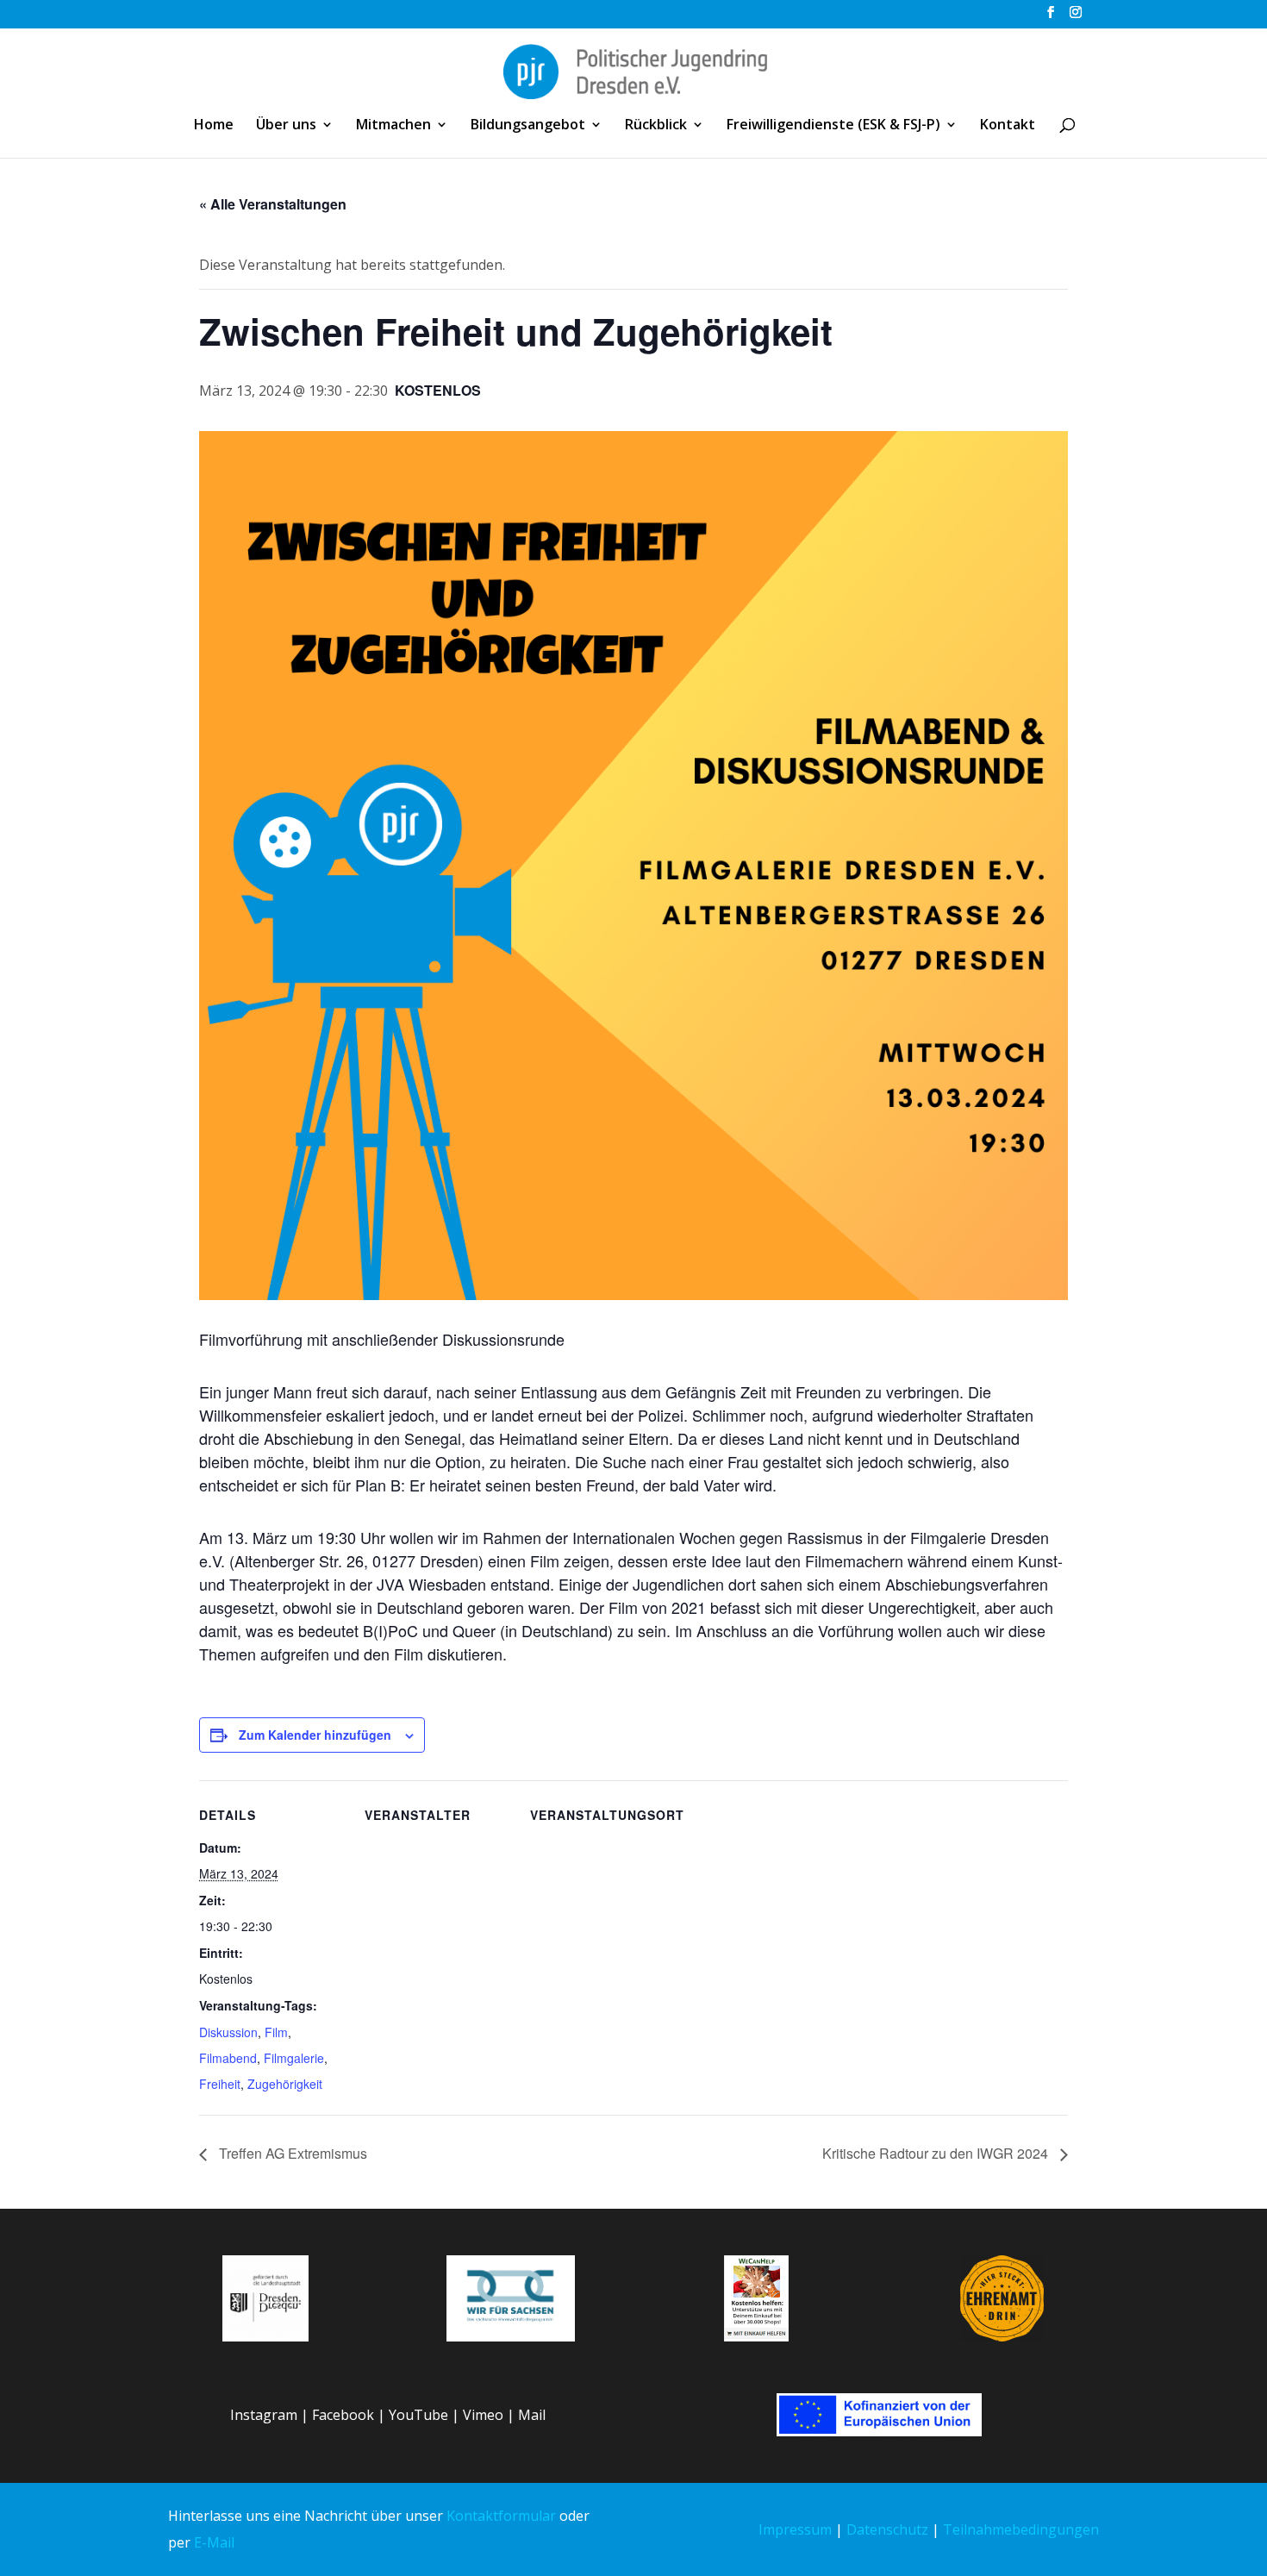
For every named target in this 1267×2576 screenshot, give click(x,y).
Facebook (343, 2415)
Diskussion (228, 2032)
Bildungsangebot (528, 126)
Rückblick (656, 126)
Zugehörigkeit (285, 2084)
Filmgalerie (294, 2058)
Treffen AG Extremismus (291, 2153)
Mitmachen (393, 126)
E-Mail (214, 2542)
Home (214, 126)
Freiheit (220, 2084)
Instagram (264, 2415)
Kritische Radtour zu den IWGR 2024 (937, 2153)
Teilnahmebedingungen (1021, 2529)
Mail (532, 2415)
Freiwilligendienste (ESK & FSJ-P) (833, 126)
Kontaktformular (501, 2516)
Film (276, 2032)
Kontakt (1008, 126)
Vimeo (483, 2415)
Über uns (286, 126)
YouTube (418, 2415)
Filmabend (228, 2058)
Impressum (795, 2529)
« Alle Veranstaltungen (273, 204)
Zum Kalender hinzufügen (315, 1735)
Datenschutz (887, 2529)
